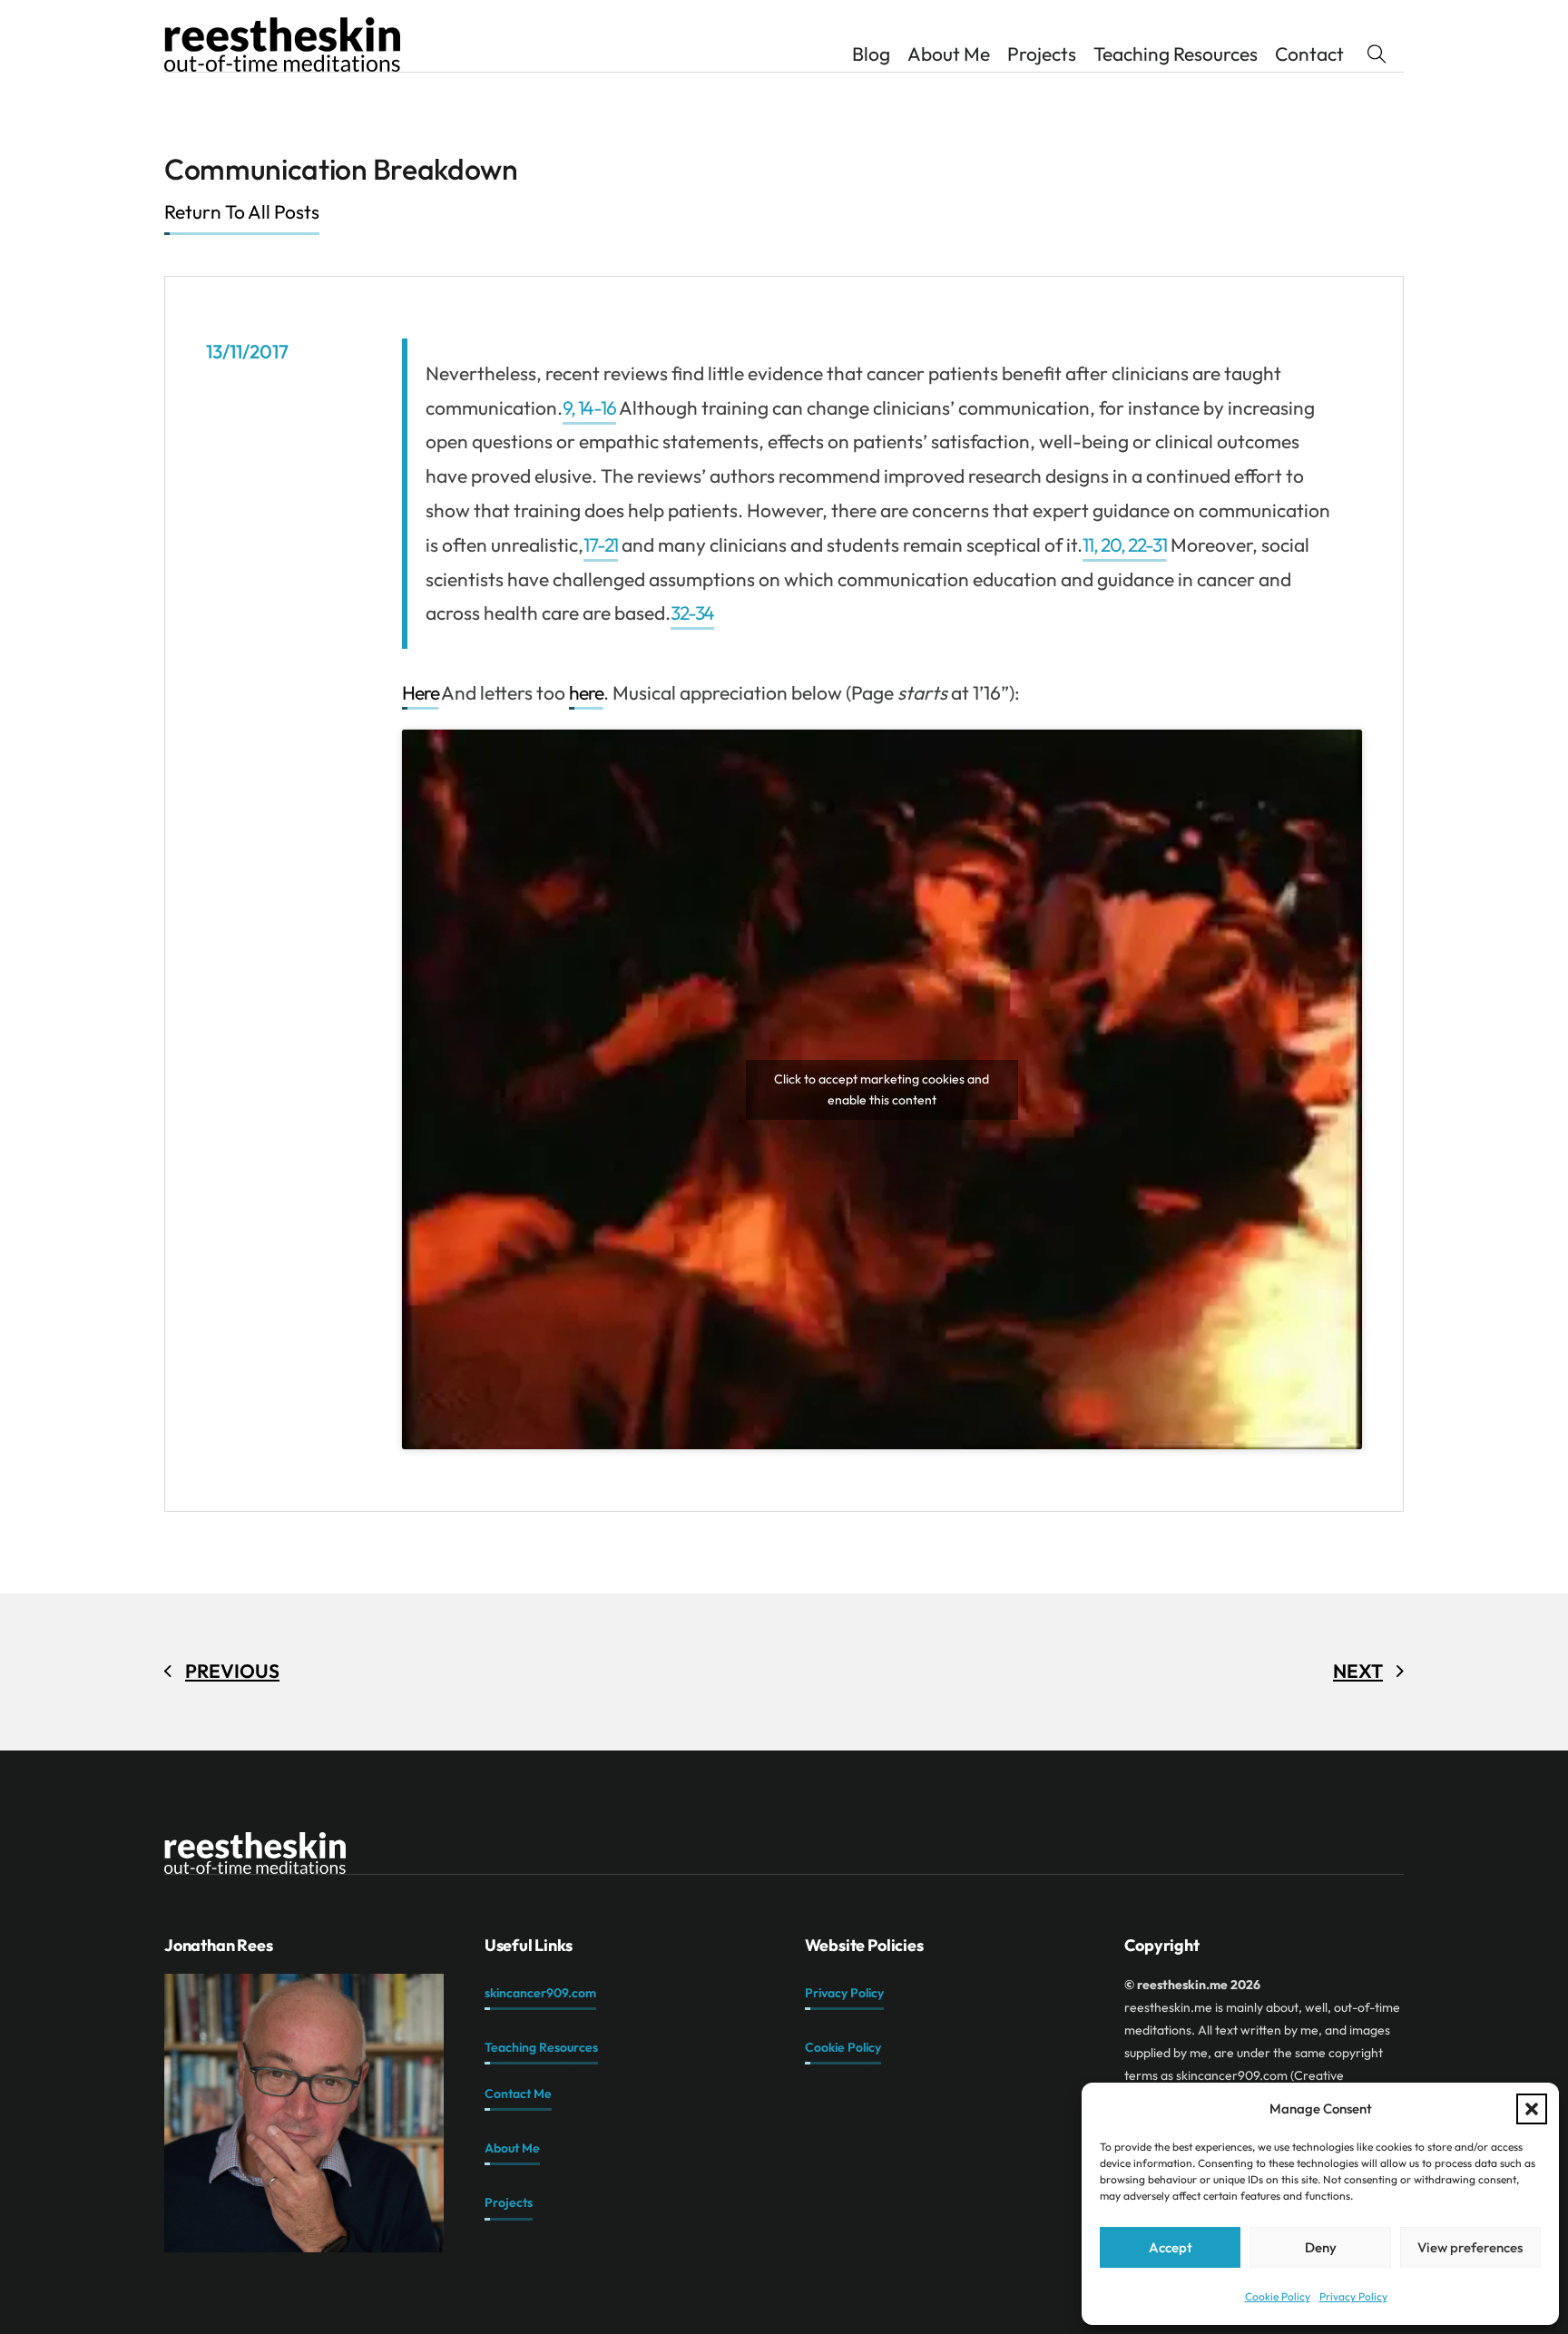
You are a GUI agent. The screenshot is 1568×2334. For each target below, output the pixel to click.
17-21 (601, 544)
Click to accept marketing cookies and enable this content (882, 1089)
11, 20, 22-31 (1124, 544)
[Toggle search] (1377, 54)
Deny (1321, 2247)
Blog (871, 54)
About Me (949, 54)
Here (421, 692)
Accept (1171, 2247)
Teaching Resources (1176, 54)
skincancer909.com (540, 1993)
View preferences (1470, 2247)
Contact (1309, 54)
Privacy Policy (1353, 2296)
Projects (1042, 54)
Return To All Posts (242, 211)
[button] (1532, 2109)
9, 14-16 (590, 407)
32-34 (693, 613)
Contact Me (518, 2094)
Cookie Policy (1278, 2296)
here (586, 692)
